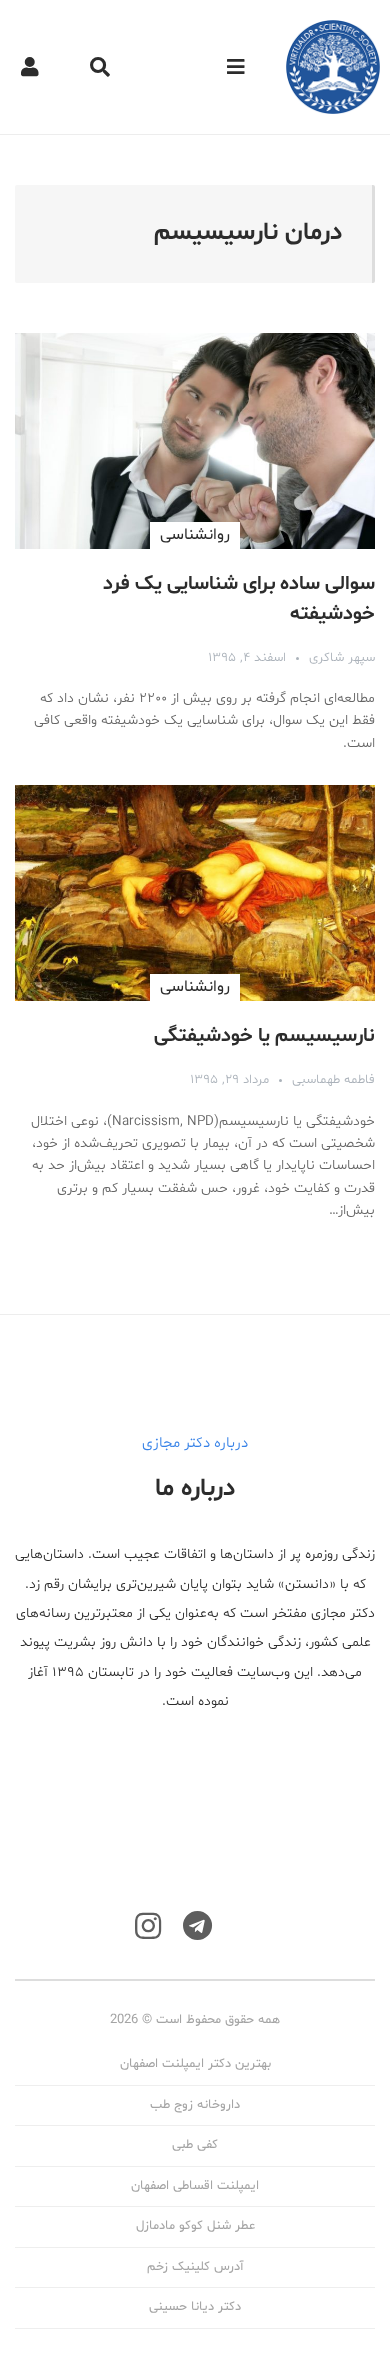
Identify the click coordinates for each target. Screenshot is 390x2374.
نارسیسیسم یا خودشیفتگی (264, 1036)
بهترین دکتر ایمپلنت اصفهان (195, 2064)
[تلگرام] (197, 1926)
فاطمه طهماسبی (333, 1080)
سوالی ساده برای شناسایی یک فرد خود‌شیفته (239, 599)
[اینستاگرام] (148, 1926)
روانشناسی (195, 535)
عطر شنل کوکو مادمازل (195, 2226)
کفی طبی (195, 2145)
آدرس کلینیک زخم (195, 2267)
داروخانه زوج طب (195, 2105)
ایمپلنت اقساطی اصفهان (195, 2186)
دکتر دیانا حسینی (195, 2307)
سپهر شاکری (342, 658)
